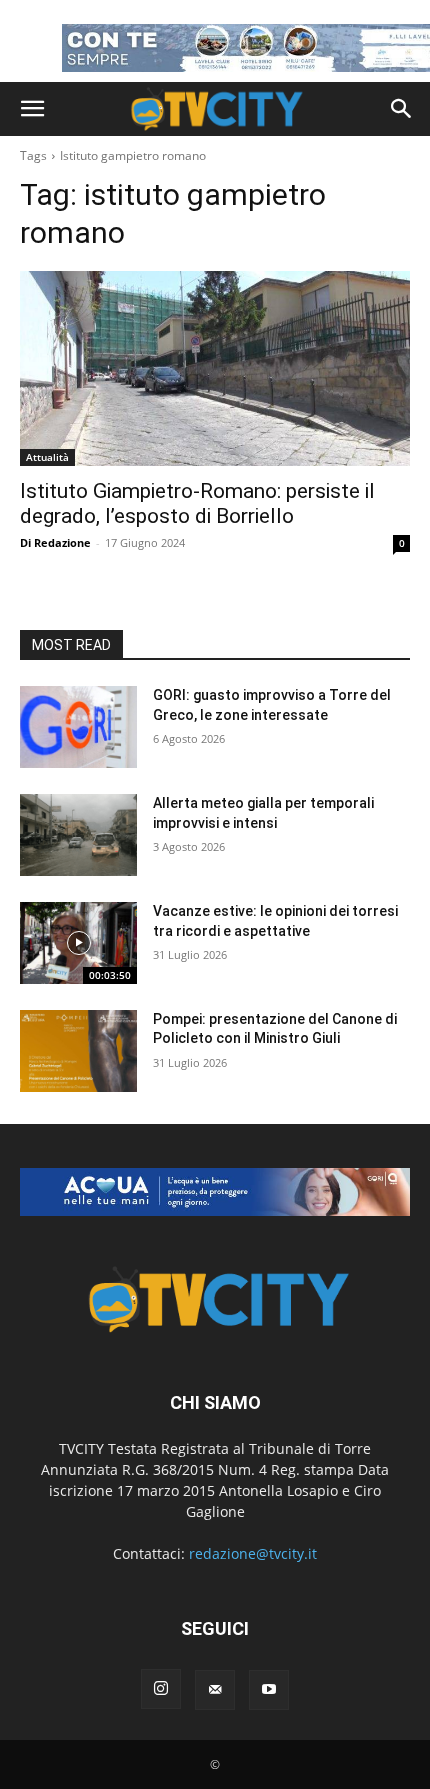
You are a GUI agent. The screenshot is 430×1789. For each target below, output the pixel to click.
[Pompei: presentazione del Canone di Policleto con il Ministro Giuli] (78, 1051)
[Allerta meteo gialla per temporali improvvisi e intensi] (78, 835)
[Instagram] (161, 1689)
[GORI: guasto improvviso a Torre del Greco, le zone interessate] (78, 727)
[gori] (215, 1192)
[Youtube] (269, 1690)
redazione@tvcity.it (253, 1553)
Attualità (47, 457)
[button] (32, 109)
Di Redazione (55, 542)
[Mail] (215, 1690)
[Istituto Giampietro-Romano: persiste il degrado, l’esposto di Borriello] (215, 368)
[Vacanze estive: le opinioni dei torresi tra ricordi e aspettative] (78, 943)
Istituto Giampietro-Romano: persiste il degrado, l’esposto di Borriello (197, 503)
